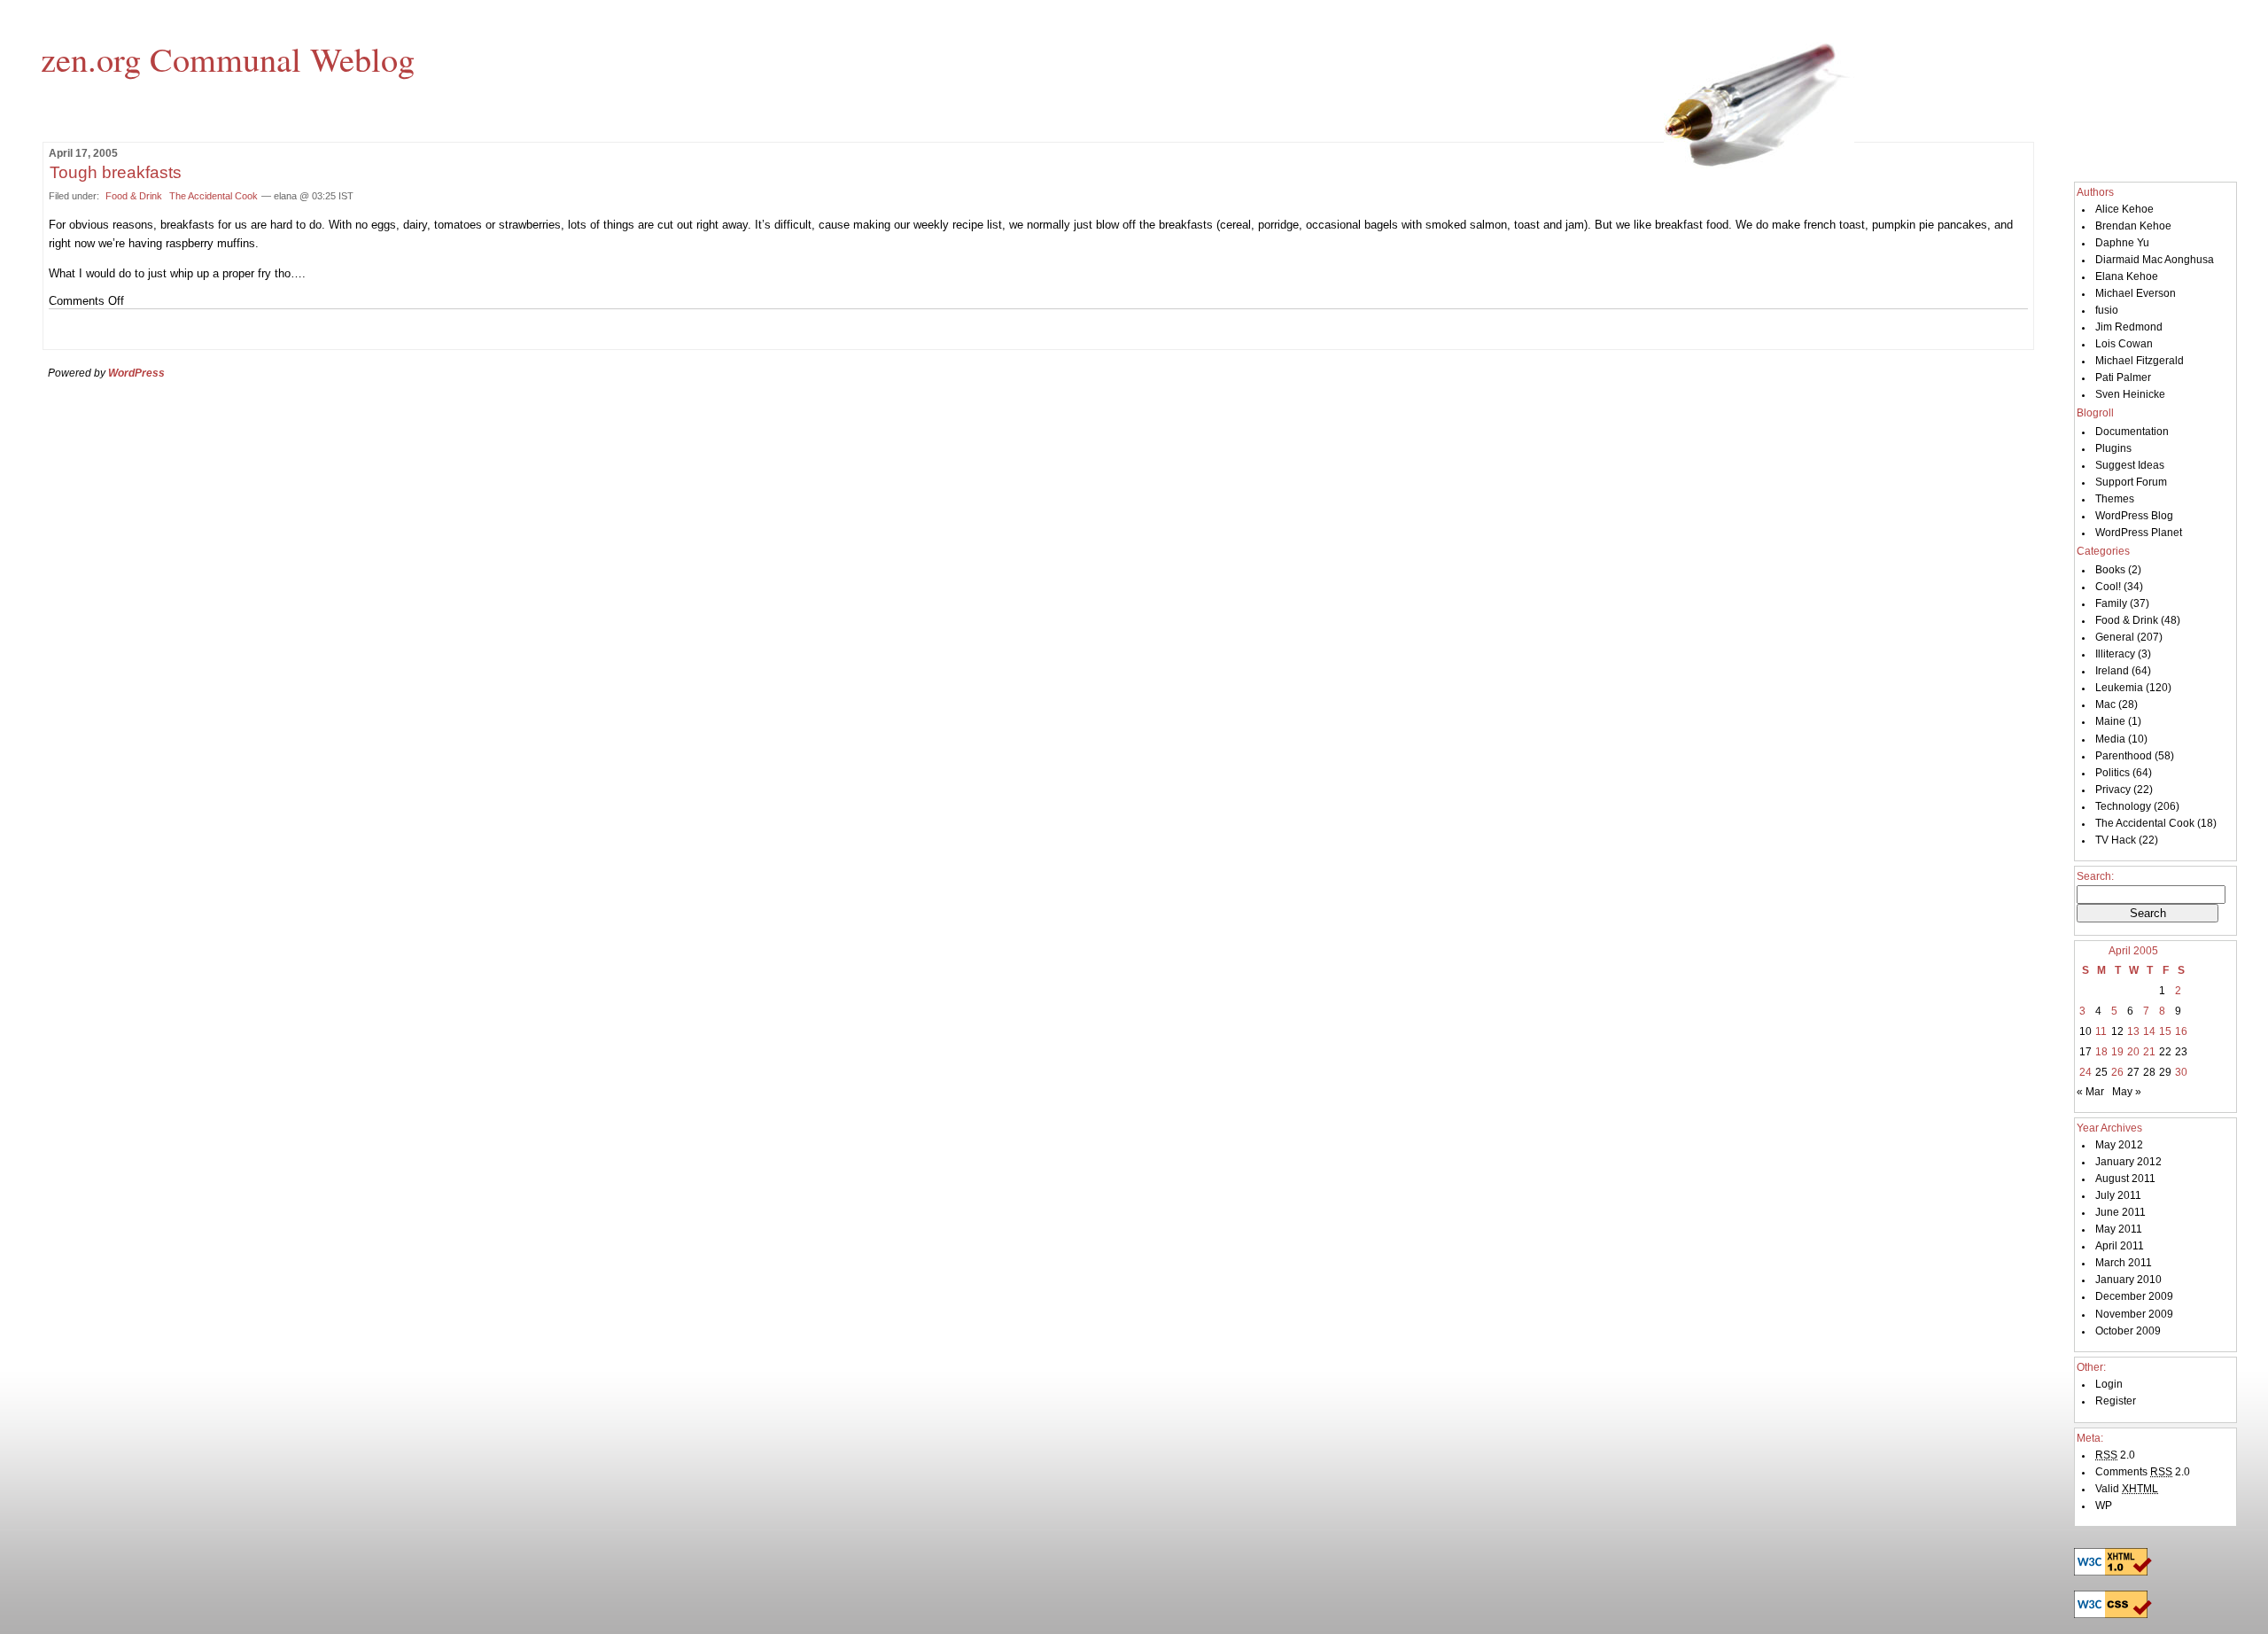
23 (2181, 1052)
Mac (2105, 704)
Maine (2110, 721)
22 (2165, 1052)
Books (2110, 570)
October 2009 (2128, 1331)
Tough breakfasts (116, 172)
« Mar (2090, 1092)
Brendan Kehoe (2133, 226)
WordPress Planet (2139, 533)
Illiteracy (2115, 654)
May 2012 (2119, 1145)
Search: (2095, 876)
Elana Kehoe (2127, 276)
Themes (2115, 499)
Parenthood (2124, 756)
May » (2127, 1092)
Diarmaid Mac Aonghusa (2155, 260)
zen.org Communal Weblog (228, 58)
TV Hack (2116, 840)
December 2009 (2134, 1296)
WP (2104, 1506)
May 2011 (2119, 1229)
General (2115, 637)
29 (2165, 1072)
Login (2109, 1384)
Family (2111, 603)
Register (2116, 1401)
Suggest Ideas (2130, 465)
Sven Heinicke (2130, 394)
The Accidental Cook (214, 196)
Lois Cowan (2124, 344)
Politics (2113, 773)
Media (2110, 739)
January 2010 (2128, 1280)
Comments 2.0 (2143, 1472)
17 (2085, 1052)
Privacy (2113, 790)
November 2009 (2134, 1314)
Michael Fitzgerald (2140, 361)
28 (2149, 1072)
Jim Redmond (2129, 327)
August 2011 (2125, 1179)
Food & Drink (134, 196)
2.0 (2115, 1455)
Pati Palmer (2123, 377)
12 (2117, 1031)
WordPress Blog (2134, 516)
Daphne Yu (2122, 243)
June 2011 (2120, 1212)
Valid (2127, 1489)
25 (2101, 1072)
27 (2133, 1072)
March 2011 (2124, 1263)
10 (2085, 1031)
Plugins (2113, 448)
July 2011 (2118, 1195)
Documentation (2132, 432)
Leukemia (2119, 688)
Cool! (2108, 587)
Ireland (2112, 671)
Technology (2123, 806)
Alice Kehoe (2124, 209)
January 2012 (2128, 1162)
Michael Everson (2136, 293)
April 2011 (2120, 1246)
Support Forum (2131, 482)
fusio (2107, 310)
